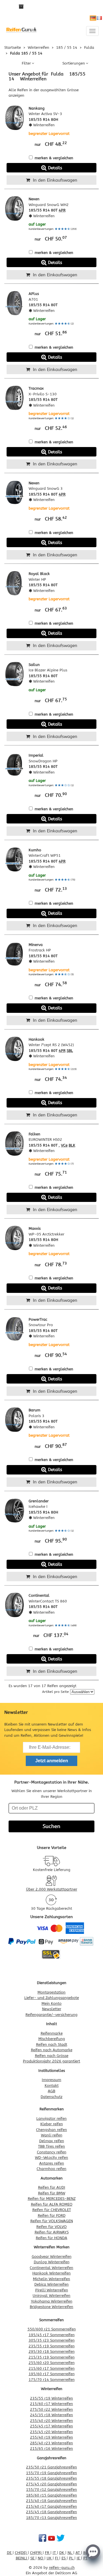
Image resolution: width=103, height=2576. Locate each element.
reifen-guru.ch (62, 2568)
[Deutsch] (93, 18)
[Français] (99, 18)
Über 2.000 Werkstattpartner (52, 1889)
